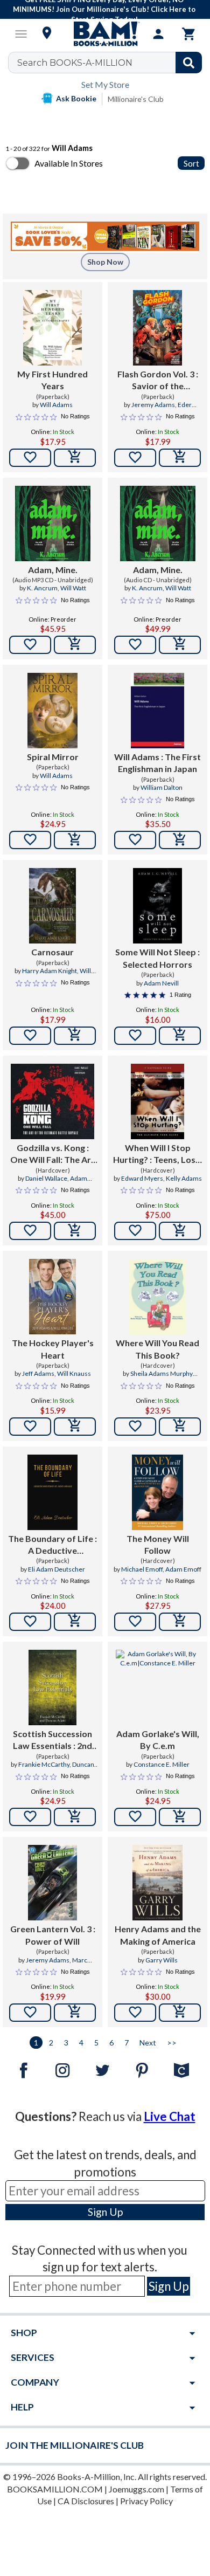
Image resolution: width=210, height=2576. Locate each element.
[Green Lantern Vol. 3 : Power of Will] (52, 1883)
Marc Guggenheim (53, 1965)
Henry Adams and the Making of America (158, 1935)
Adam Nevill (161, 983)
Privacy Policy (146, 2501)
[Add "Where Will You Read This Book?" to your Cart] (180, 1427)
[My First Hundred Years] (52, 328)
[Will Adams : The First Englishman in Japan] (157, 711)
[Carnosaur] (53, 906)
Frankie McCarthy (44, 1764)
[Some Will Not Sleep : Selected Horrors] (157, 906)
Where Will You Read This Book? (157, 1349)
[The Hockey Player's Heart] (53, 1297)
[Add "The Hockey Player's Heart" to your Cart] (75, 1427)
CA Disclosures (86, 2501)
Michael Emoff (142, 1569)
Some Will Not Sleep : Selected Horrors (157, 958)
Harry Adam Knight (50, 971)
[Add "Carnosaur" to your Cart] (75, 1036)
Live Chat (170, 2116)
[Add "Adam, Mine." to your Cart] (75, 645)
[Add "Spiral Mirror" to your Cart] (75, 840)
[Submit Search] (189, 63)
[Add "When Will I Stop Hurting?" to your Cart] (180, 1231)
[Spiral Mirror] (52, 711)
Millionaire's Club (136, 99)
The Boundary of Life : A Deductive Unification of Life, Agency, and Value (52, 1545)
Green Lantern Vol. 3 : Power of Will (53, 1935)
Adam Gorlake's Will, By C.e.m (158, 1740)
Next (148, 2043)
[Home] (105, 34)
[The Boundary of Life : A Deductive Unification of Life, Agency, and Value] (52, 1492)
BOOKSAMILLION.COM (55, 2489)
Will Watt (73, 588)
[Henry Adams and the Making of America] (157, 1883)
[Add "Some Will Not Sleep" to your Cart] (180, 1036)
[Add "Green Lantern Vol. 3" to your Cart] (75, 2013)
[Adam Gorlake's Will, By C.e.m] (157, 1688)
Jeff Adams (38, 1373)
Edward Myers (142, 1178)
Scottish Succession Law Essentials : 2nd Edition (52, 1740)
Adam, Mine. (53, 570)
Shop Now (105, 262)
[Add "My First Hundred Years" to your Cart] (75, 458)
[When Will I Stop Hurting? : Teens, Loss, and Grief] (157, 1101)
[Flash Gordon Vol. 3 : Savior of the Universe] (158, 328)
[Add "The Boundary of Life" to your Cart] (75, 1622)
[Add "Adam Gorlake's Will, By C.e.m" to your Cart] (180, 1817)
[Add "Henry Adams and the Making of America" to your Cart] (180, 2013)
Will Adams (56, 405)
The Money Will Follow (158, 1544)
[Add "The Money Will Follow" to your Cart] (180, 1622)
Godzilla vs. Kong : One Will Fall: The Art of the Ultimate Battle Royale (53, 1154)
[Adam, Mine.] (53, 524)
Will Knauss (74, 1373)
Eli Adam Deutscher (57, 1569)
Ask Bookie (76, 98)
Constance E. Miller (162, 1764)
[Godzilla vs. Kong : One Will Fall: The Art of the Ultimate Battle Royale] (52, 1101)
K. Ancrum (42, 588)
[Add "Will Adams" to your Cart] (180, 840)
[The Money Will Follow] (157, 1492)
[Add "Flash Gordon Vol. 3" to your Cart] (180, 458)
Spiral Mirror (53, 757)
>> (172, 2043)
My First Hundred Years (52, 380)
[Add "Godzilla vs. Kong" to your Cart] (75, 1231)
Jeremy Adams (153, 405)
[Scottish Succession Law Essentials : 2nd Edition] (52, 1688)
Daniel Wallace (46, 1178)
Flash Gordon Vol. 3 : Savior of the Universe (158, 381)
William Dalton (162, 787)
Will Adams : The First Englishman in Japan (157, 763)
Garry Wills (162, 1960)
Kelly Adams (184, 1178)
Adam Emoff (183, 1569)
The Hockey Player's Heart (53, 1349)
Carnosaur (52, 952)
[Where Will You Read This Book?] (157, 1297)
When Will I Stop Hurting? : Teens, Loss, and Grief (157, 1154)
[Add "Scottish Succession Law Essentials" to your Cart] (75, 1817)
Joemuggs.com (136, 2489)
